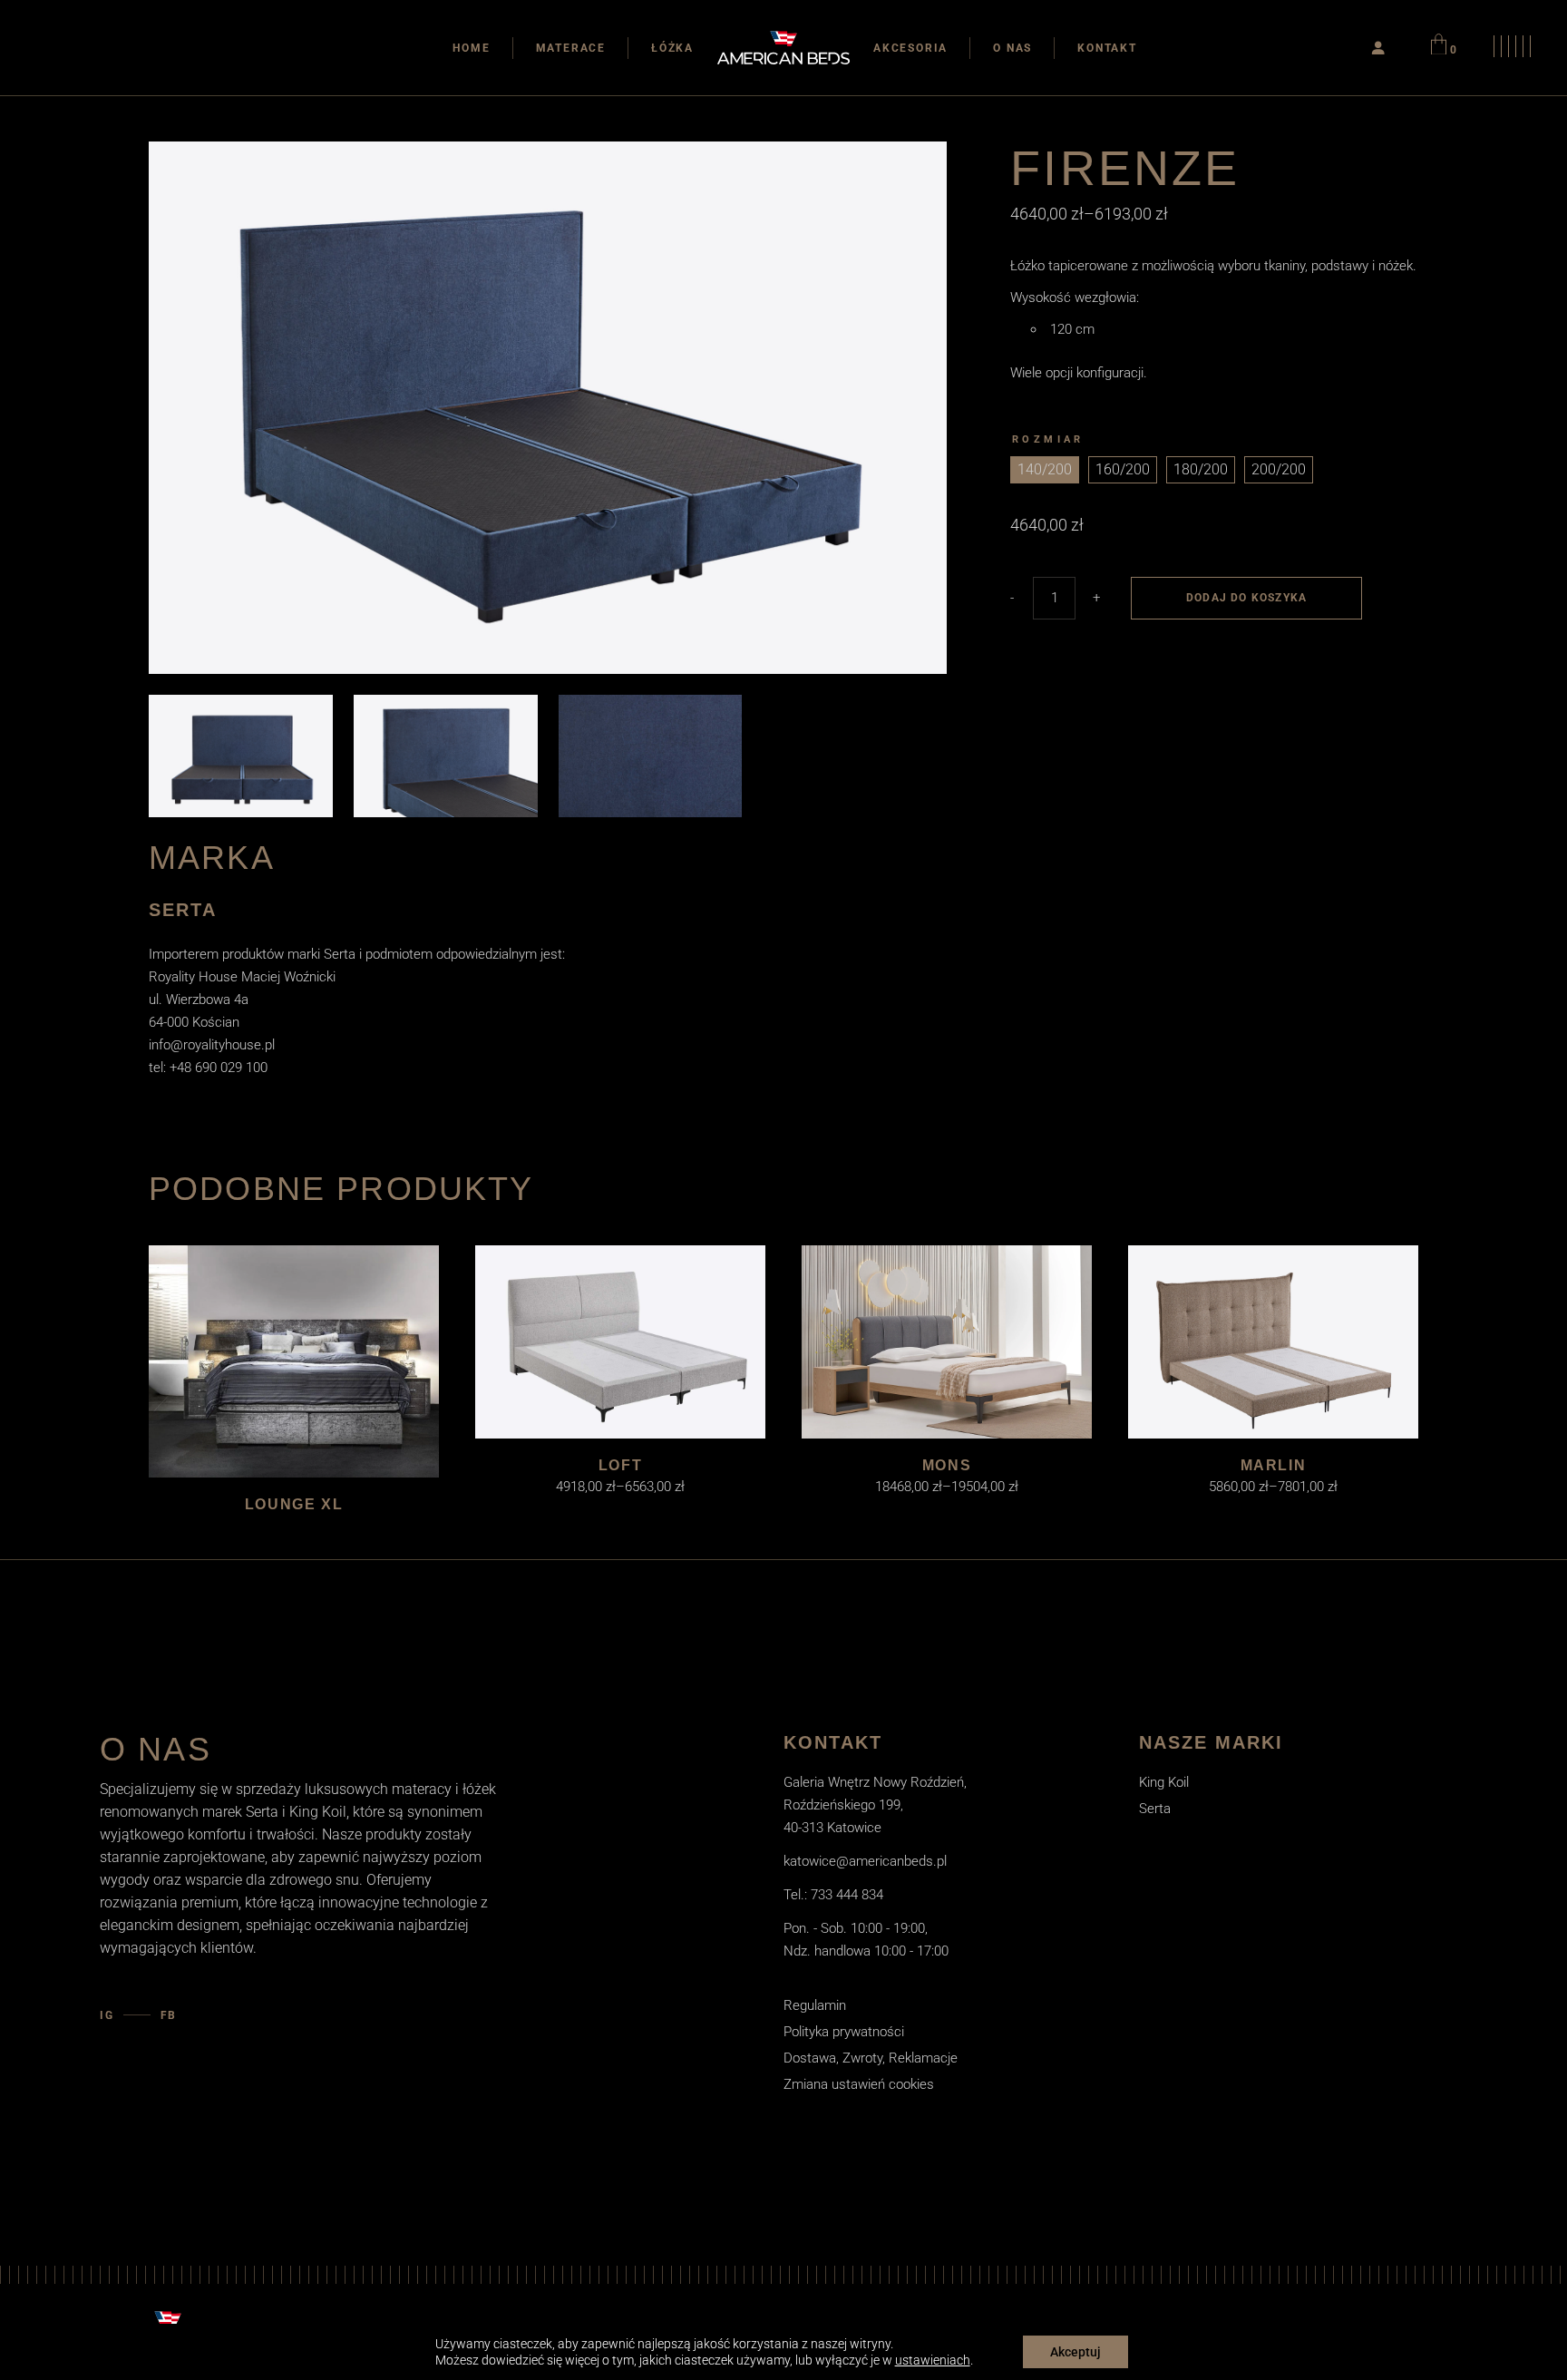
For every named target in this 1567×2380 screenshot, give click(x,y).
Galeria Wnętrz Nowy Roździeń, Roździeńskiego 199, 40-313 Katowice (875, 1805)
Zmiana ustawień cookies (859, 2084)
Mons (947, 1465)
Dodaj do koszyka (1246, 598)
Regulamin (815, 2005)
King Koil (1164, 1782)
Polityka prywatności (844, 2032)
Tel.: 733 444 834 (833, 1895)
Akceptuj (1075, 2352)
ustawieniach (933, 2360)
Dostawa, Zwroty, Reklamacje (871, 2058)
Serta (1155, 1809)
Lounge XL (294, 1504)
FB (169, 2015)
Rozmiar (1048, 439)
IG (107, 2015)
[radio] (1045, 470)
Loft (620, 1465)
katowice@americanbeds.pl (865, 1861)
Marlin (1274, 1465)
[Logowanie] (1378, 48)
